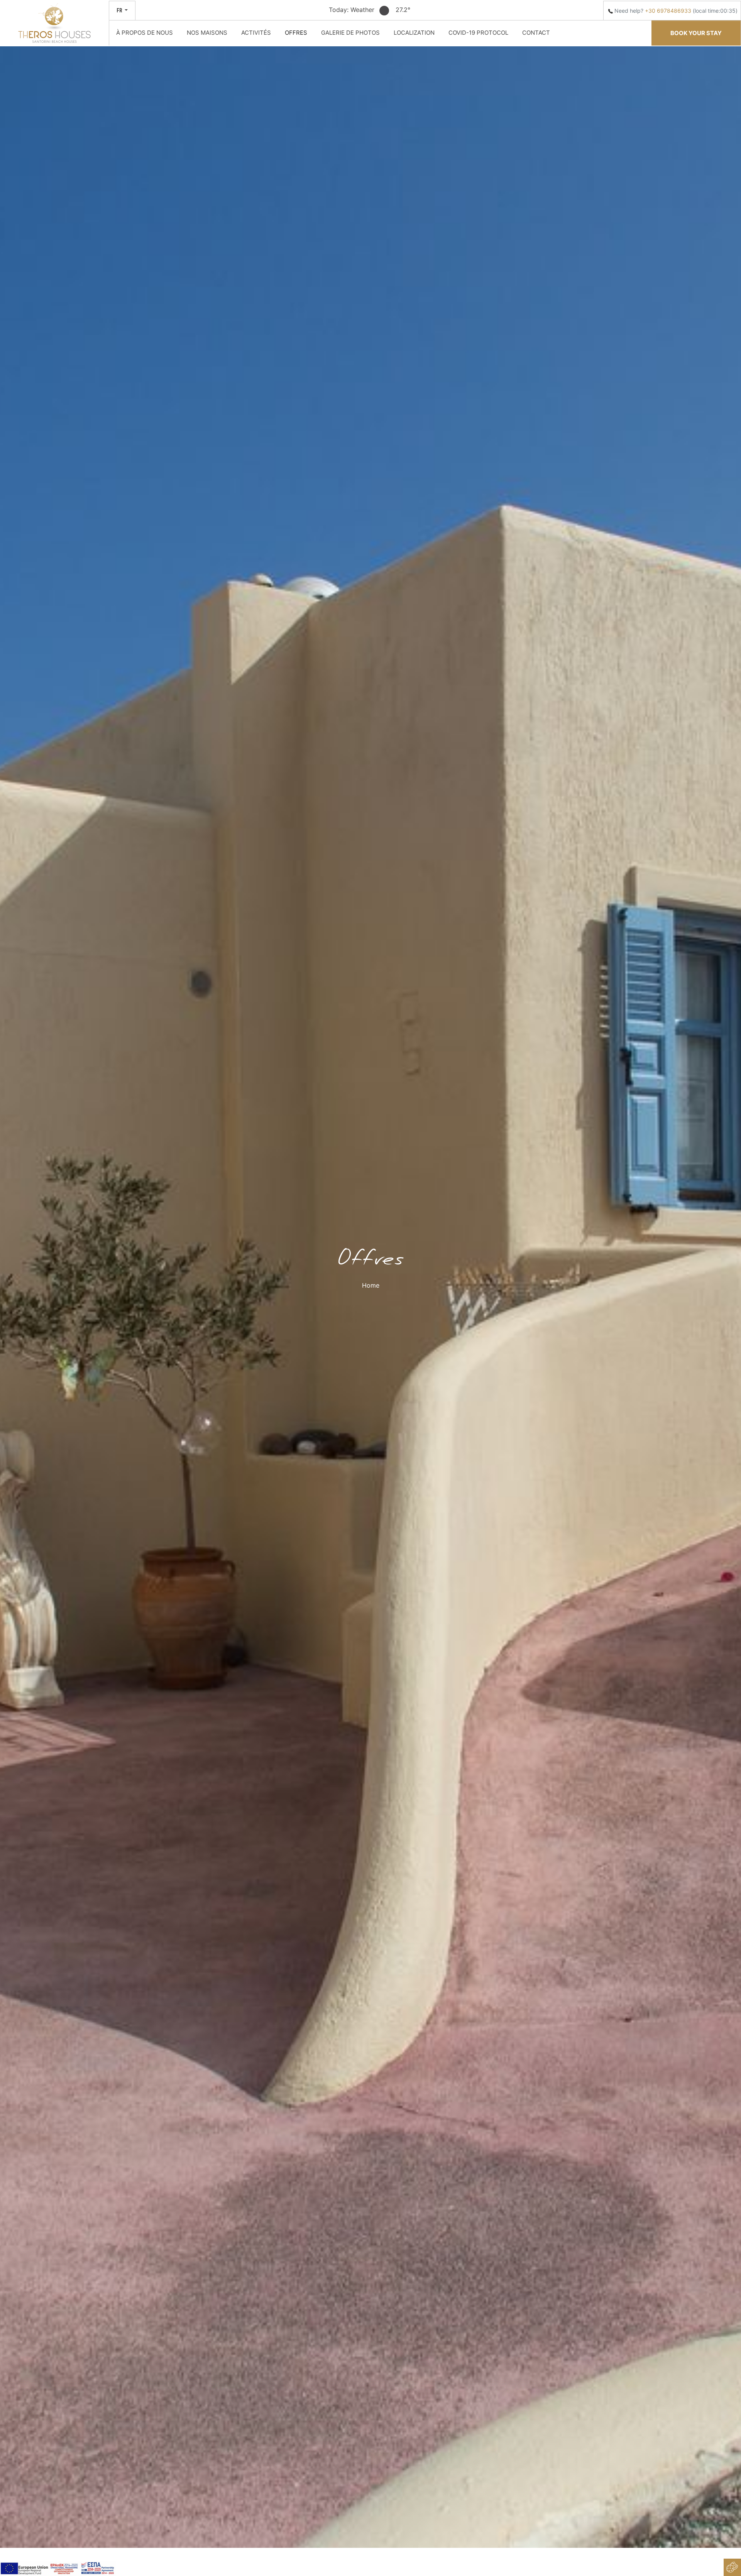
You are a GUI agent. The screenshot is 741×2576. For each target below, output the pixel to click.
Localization (414, 33)
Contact (536, 33)
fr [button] (120, 10)
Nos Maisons (207, 33)
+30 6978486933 (668, 11)
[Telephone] (611, 11)
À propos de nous (145, 33)
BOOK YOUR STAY (696, 33)
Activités (256, 33)
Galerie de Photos (350, 33)
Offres (296, 33)
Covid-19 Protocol (478, 33)
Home (371, 1285)
